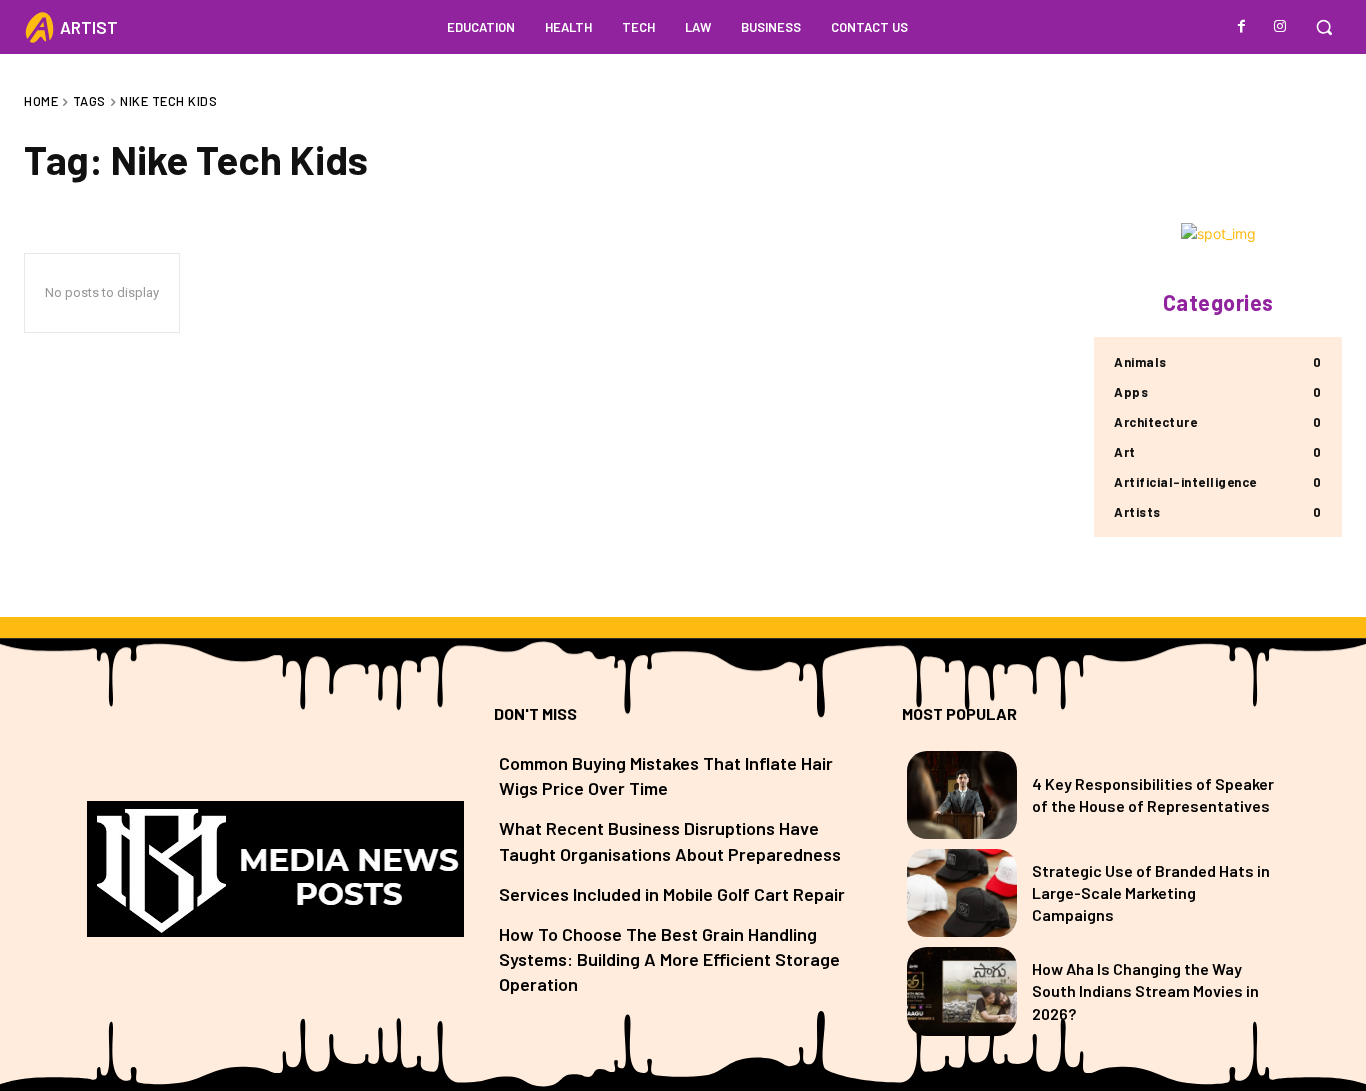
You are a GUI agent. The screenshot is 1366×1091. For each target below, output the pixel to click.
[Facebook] (1242, 27)
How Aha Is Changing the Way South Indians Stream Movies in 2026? (1145, 991)
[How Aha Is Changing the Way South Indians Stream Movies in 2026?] (962, 991)
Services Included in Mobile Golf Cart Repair (672, 894)
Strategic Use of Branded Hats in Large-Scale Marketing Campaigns (1151, 893)
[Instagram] (1280, 27)
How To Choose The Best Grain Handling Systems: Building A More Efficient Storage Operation (669, 959)
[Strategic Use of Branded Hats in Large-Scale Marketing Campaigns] (962, 893)
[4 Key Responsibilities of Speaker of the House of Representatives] (962, 795)
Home (41, 101)
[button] (1324, 27)
